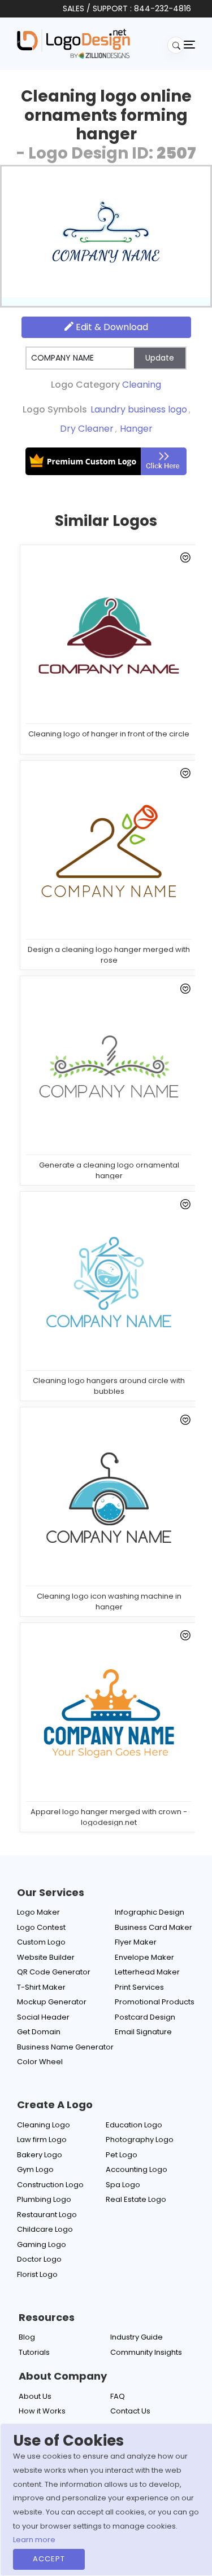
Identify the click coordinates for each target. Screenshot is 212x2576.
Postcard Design (145, 2017)
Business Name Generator (65, 2047)
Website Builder (46, 1957)
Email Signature (143, 2032)
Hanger (136, 429)
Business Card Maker (153, 1927)
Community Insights (146, 2352)
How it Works (42, 2411)
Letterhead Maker (147, 1972)
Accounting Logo (137, 2169)
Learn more (34, 2540)
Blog (27, 2337)
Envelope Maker (144, 1957)
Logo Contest (41, 1927)
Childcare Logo (45, 2229)
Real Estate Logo (136, 2199)
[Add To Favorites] (183, 560)
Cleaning (142, 385)
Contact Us (130, 2411)
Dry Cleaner (87, 429)
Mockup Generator (52, 2002)
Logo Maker (38, 1912)
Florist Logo (37, 2274)
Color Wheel (40, 2062)
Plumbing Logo (44, 2199)
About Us (35, 2396)
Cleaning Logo (44, 2125)
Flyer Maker (136, 1942)
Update (160, 358)
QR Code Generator (54, 1972)
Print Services (139, 1987)
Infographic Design (150, 1912)
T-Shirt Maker (41, 1987)
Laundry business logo (139, 409)
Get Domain (39, 2032)
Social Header (43, 2017)
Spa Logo (123, 2185)
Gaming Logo (42, 2244)
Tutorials (34, 2352)
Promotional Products (155, 2002)
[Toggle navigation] (189, 44)
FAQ (118, 2396)
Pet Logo (122, 2155)
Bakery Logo (40, 2155)
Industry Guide (137, 2337)
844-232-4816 (163, 8)
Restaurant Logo (47, 2215)
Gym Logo (35, 2169)
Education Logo (134, 2125)
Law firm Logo (42, 2140)
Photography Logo (140, 2140)
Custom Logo (41, 1942)
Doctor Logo (39, 2259)
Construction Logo (50, 2185)
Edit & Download (111, 327)
